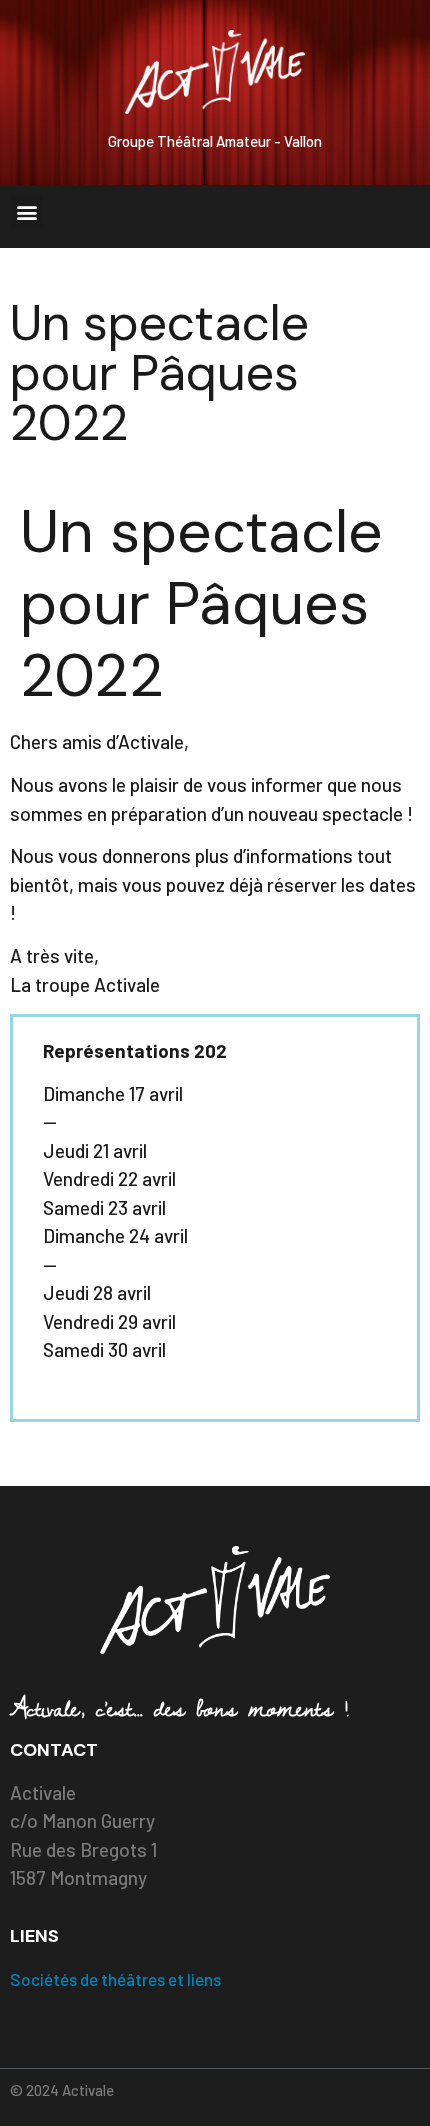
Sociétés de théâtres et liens (115, 1979)
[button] (26, 211)
